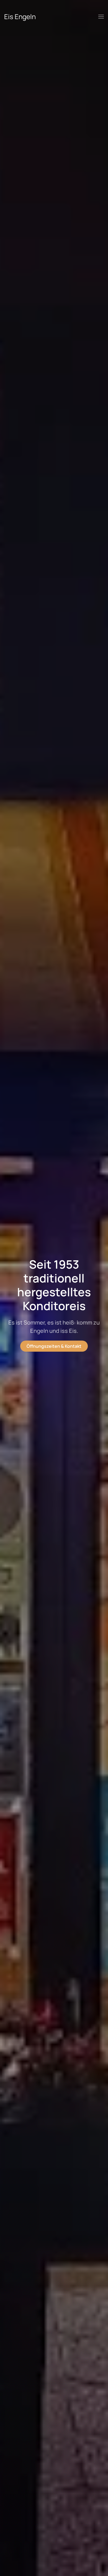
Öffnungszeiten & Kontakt (54, 1346)
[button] (101, 17)
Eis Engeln (20, 16)
